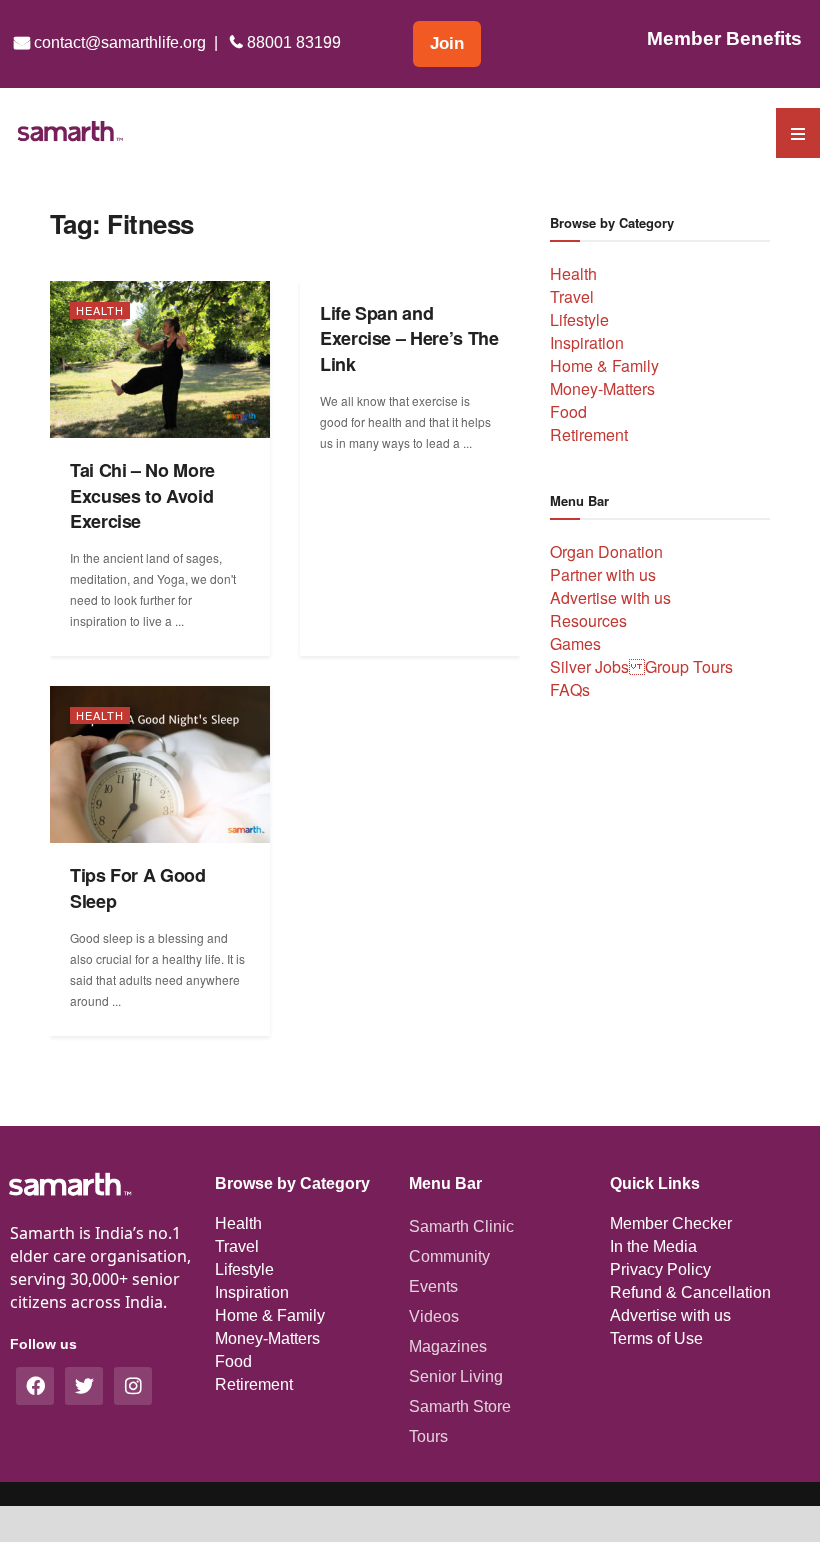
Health (100, 310)
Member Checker (671, 1223)
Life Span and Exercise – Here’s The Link (409, 338)
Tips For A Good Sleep (138, 888)
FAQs (570, 689)
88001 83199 (292, 42)
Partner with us (603, 574)
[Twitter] (84, 1386)
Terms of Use (656, 1338)
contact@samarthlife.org (118, 42)
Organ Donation (606, 551)
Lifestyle (579, 319)
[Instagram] (133, 1386)
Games (575, 643)
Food (568, 411)
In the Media (653, 1246)
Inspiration (587, 342)
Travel (572, 296)
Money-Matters (602, 388)
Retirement (589, 434)
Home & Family (604, 365)
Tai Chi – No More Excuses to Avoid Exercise (142, 495)
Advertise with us (610, 597)
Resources (588, 620)
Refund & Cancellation (690, 1292)
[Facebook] (35, 1386)
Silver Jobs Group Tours (641, 666)
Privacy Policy (660, 1269)
